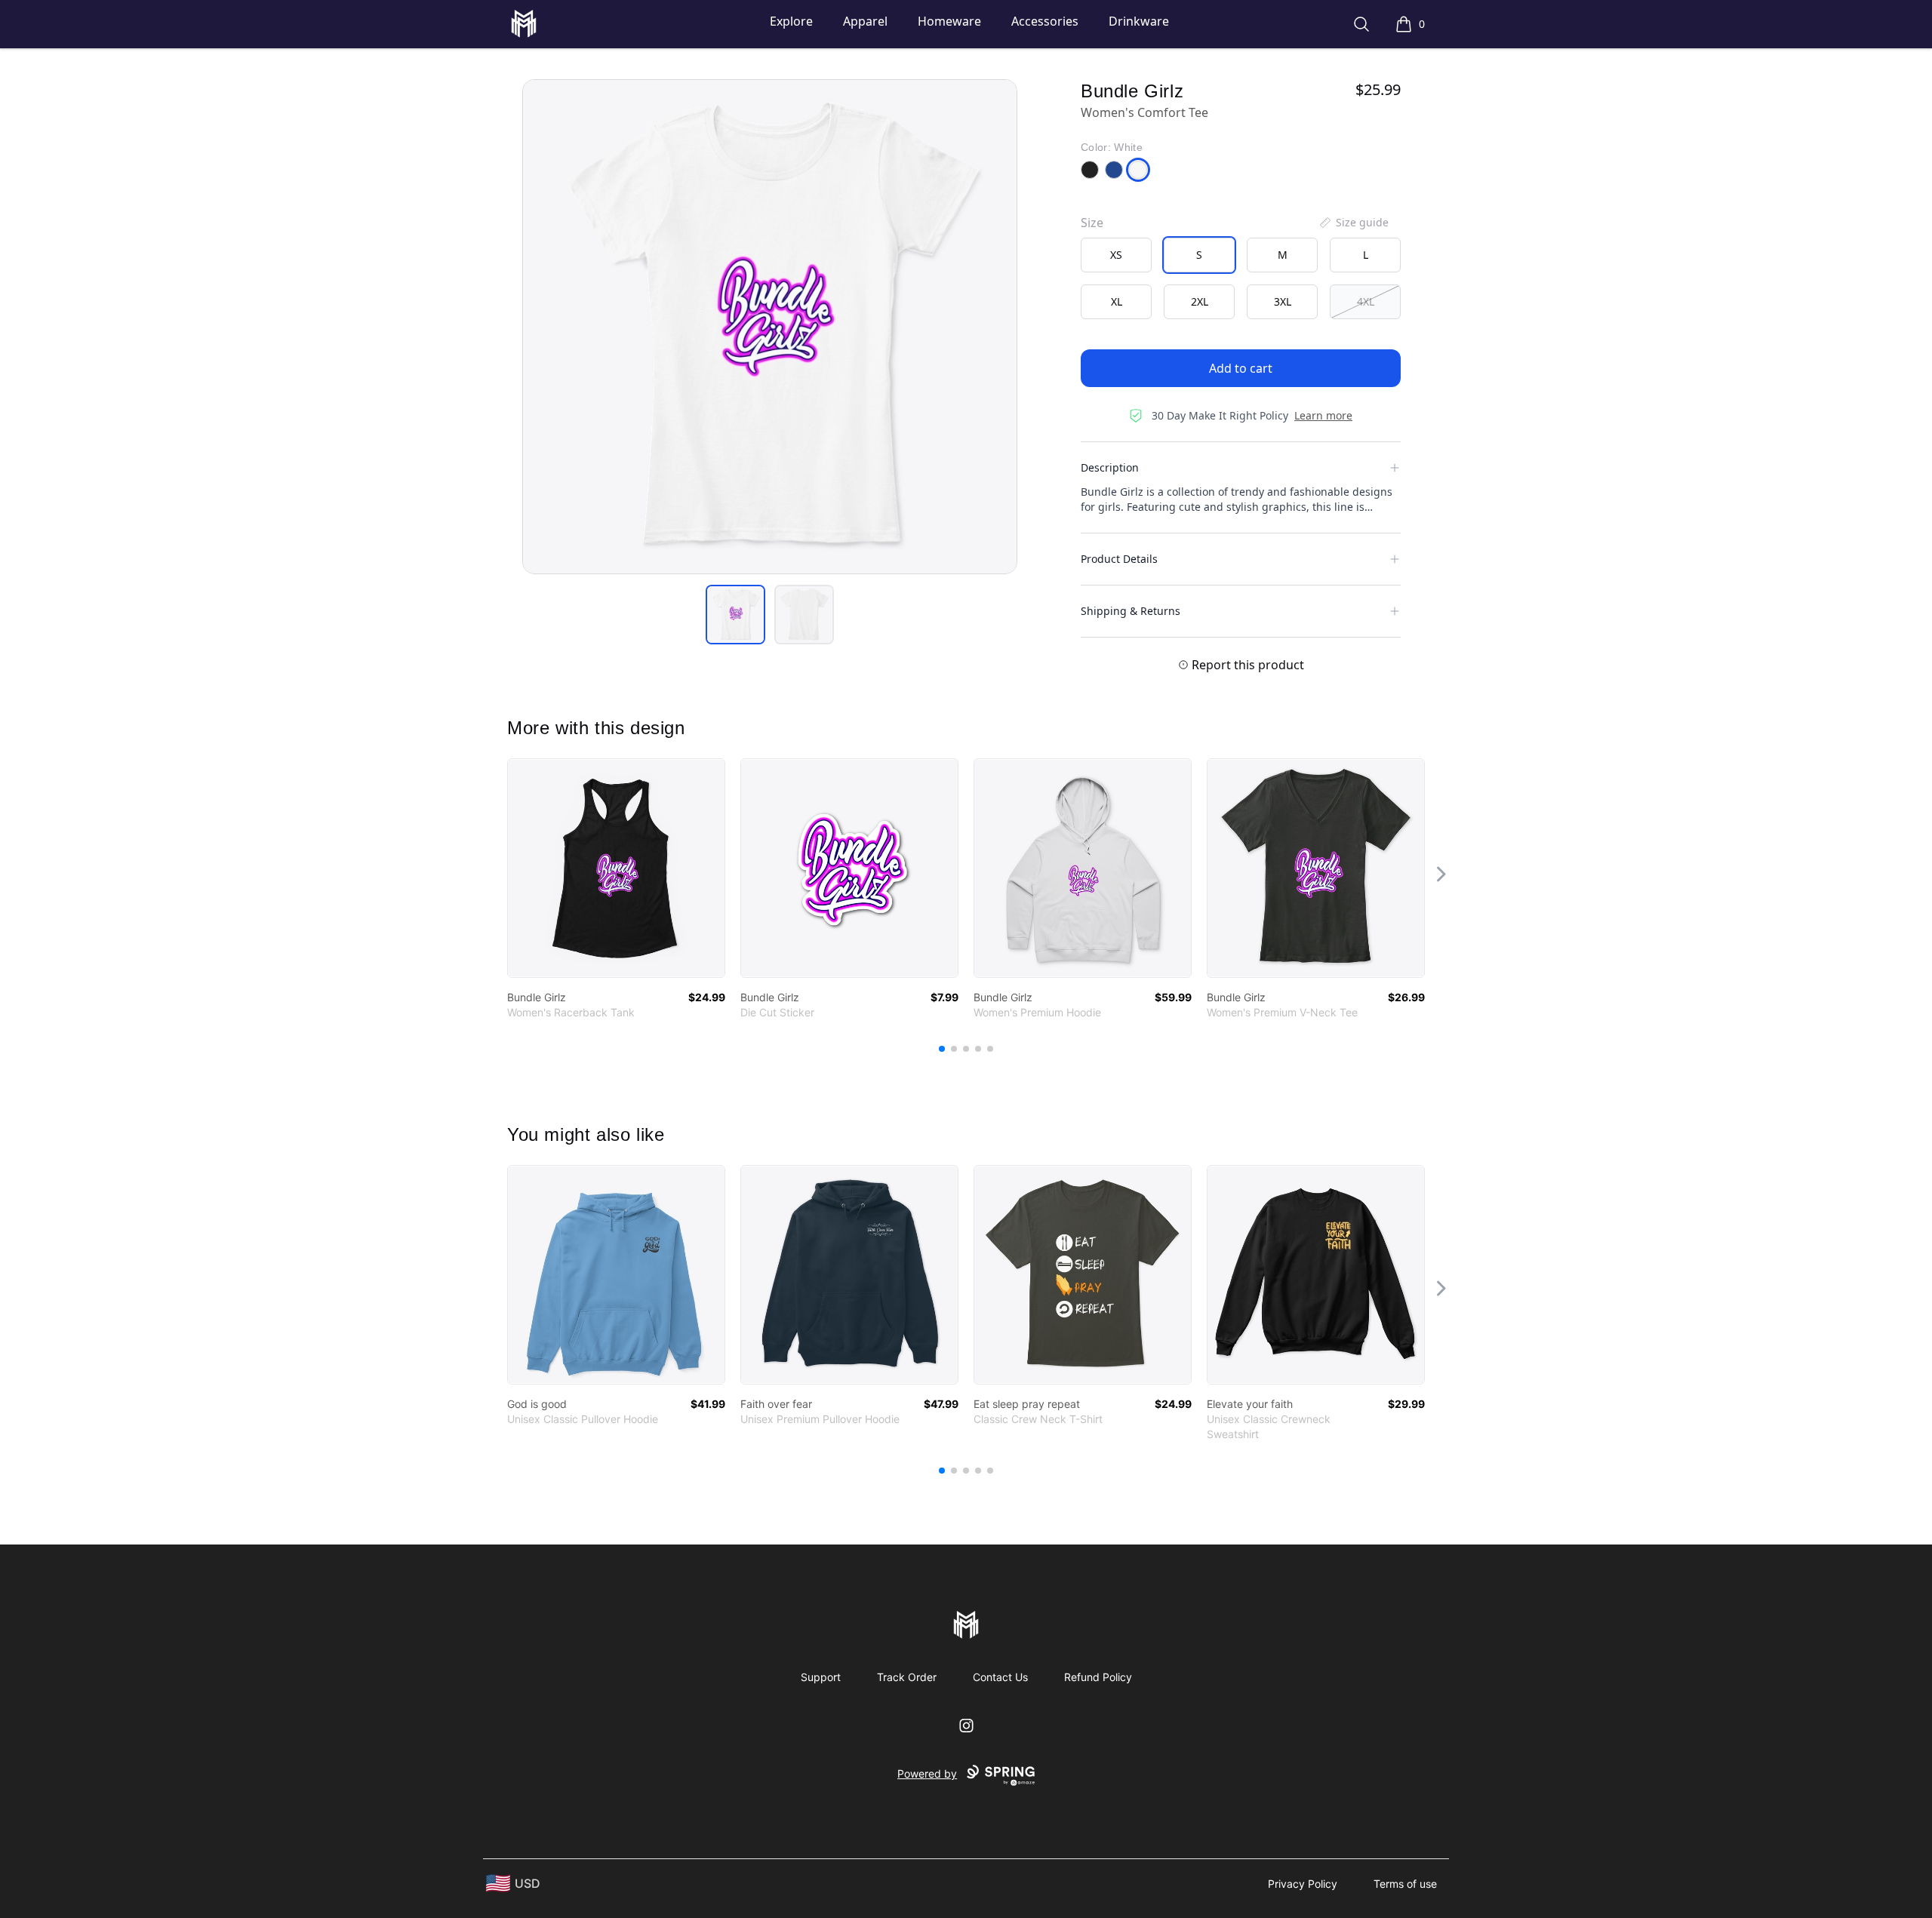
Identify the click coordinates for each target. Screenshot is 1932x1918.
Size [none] (1092, 223)
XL (1117, 301)
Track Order (907, 1677)
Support (821, 1677)
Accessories (1045, 21)
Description (1110, 467)
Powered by (927, 1774)
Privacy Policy (1303, 1884)
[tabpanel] (770, 327)
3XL (1283, 301)
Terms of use (1405, 1884)
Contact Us (1000, 1677)
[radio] (1116, 255)
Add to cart (1241, 368)
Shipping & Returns (1131, 611)
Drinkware (1139, 21)
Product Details (1119, 559)
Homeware (949, 21)
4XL (1366, 301)
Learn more (1323, 415)
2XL (1200, 301)
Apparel (865, 21)
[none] (1353, 223)
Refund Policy (1098, 1677)
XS (1116, 255)
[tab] (735, 615)
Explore (791, 21)
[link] (616, 868)
